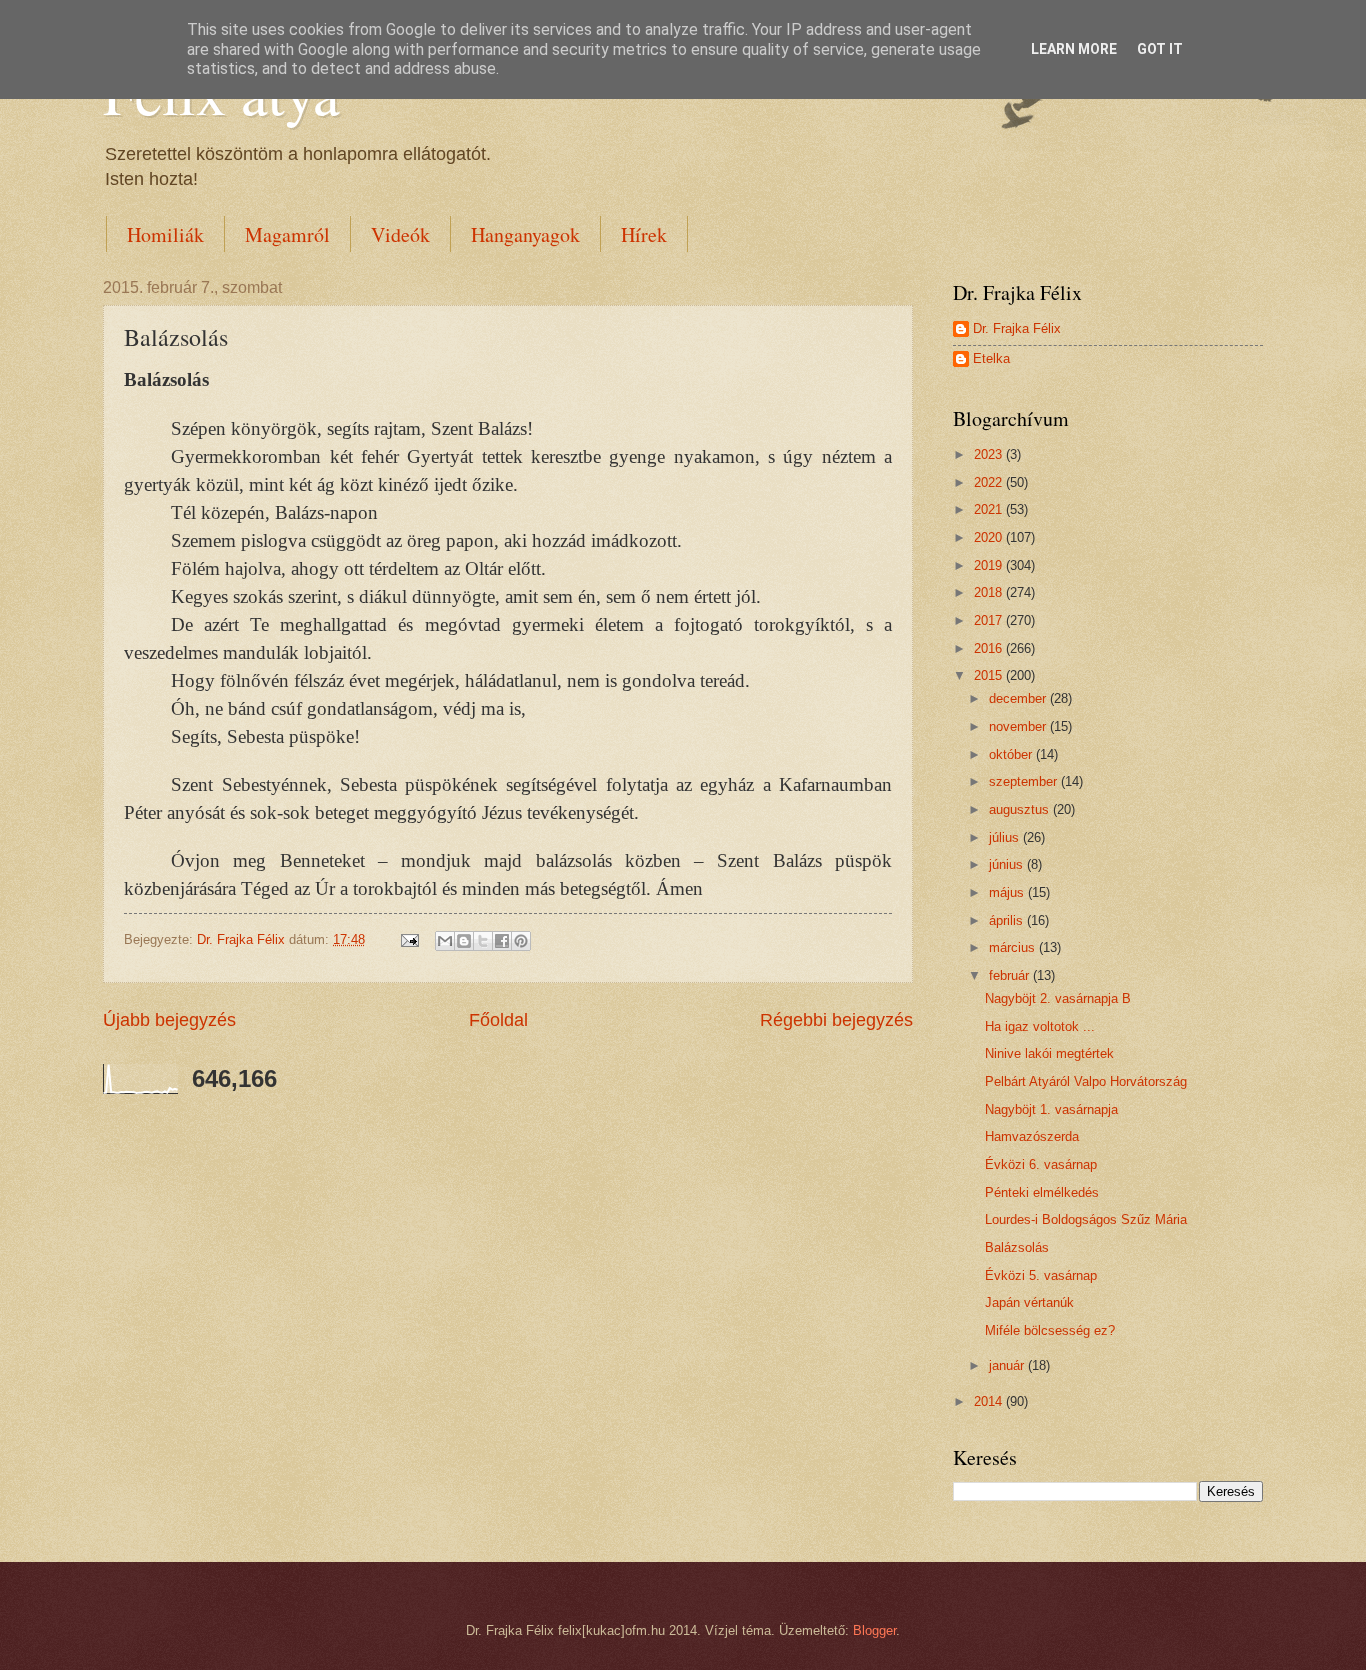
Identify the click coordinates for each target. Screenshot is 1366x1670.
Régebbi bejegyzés (836, 1020)
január (1008, 1365)
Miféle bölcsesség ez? (1050, 1330)
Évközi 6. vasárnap (1041, 1164)
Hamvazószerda (1032, 1136)
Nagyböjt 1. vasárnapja (1051, 1109)
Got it (1160, 49)
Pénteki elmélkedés (1042, 1192)
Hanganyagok (525, 234)
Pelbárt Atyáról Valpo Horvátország (1086, 1081)
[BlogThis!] (464, 941)
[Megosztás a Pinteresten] (521, 941)
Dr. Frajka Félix (1017, 328)
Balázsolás (1017, 1247)
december (1019, 698)
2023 (990, 454)
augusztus (1021, 809)
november (1019, 726)
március (1014, 947)
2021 (990, 509)
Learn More (1074, 49)
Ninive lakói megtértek (1049, 1053)
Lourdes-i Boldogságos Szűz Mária (1086, 1219)
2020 (990, 537)
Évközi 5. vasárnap (1041, 1275)
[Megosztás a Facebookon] (502, 941)
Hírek (644, 234)
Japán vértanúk (1029, 1302)
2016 (990, 648)
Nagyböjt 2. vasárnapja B (1058, 998)
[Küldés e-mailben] (445, 941)
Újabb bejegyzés (169, 1020)
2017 (990, 620)
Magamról (287, 234)
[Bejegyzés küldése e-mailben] (409, 939)
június (1008, 864)
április (1008, 920)
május (1008, 892)
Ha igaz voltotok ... (1040, 1026)
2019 (990, 565)
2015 (990, 675)
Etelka (991, 358)
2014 (990, 1401)
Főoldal (498, 1020)
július (1006, 837)
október (1012, 754)
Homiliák (165, 234)
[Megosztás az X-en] (483, 941)
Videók (400, 234)
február (1011, 975)
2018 (990, 592)
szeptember (1025, 781)
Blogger (874, 1630)
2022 (990, 482)
